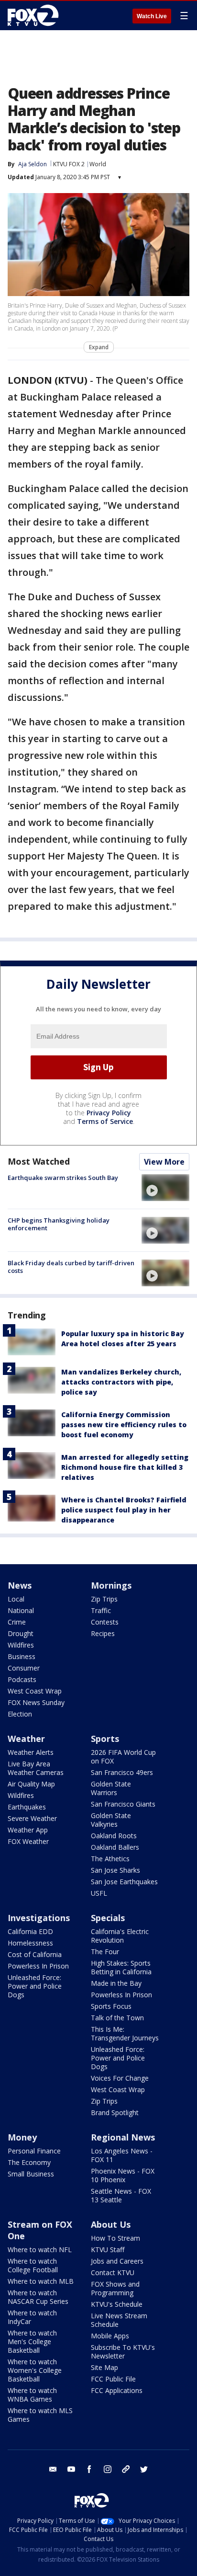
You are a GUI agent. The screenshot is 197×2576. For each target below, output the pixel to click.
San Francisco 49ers (122, 1772)
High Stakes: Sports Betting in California (121, 1967)
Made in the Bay (116, 1983)
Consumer (24, 1668)
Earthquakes (27, 1807)
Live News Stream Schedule (119, 2320)
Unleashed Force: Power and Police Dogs (35, 1986)
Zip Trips (104, 1599)
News (20, 1585)
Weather (26, 1739)
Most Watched (39, 1161)
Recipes (103, 1633)
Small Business (31, 2174)
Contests (105, 1622)
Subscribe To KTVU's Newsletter (123, 2352)
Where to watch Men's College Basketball (32, 2341)
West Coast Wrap (35, 1691)
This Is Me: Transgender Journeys (125, 2033)
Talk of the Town (117, 2018)
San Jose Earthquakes (124, 1882)
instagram (108, 2469)
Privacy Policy (109, 1113)
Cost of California (35, 1954)
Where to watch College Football (33, 2265)
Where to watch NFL (40, 2250)
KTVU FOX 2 (69, 164)
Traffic (101, 1610)
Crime (17, 1622)
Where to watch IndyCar (32, 2317)
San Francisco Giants (123, 1804)
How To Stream (115, 2238)
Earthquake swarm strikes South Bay (63, 1178)
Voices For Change (120, 2078)
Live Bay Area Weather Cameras (36, 1768)
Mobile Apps (110, 2336)
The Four (105, 1952)
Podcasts (22, 1679)
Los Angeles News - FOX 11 (122, 2155)
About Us (111, 2224)
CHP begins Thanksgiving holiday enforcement (59, 1224)
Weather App (28, 1830)
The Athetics (110, 1859)
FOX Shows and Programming (115, 2288)
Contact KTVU (113, 2273)
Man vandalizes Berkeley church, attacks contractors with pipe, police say (121, 1382)
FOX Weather (28, 1841)
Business (22, 1656)
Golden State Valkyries (111, 1820)
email (53, 2469)
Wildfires (21, 1645)
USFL (99, 1893)
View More (164, 1162)
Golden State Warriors (111, 1788)
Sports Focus (111, 2006)
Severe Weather (32, 1818)
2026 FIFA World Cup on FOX (123, 1757)
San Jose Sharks (115, 1870)
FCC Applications (117, 2390)
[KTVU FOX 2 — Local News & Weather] (35, 15)
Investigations (39, 1918)
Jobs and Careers (117, 2261)
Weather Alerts (31, 1752)
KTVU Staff (108, 2250)
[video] (165, 1188)
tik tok (126, 2469)
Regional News (123, 2137)
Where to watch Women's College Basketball (35, 2370)
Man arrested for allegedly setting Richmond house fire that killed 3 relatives (125, 1467)
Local (16, 1599)
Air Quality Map (31, 1784)
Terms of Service (105, 1121)
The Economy (29, 2162)
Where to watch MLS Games (40, 2415)
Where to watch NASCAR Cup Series (38, 2297)
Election (20, 1714)
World (98, 164)
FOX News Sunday (36, 1702)
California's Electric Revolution (120, 1936)
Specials (108, 1918)
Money (22, 2137)
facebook (89, 2469)
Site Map (104, 2367)
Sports (105, 1739)
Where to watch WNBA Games (32, 2395)
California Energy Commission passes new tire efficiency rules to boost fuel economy (124, 1425)
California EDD (30, 1931)
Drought (21, 1633)
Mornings (111, 1585)
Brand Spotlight (115, 2112)
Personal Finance (34, 2151)
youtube (71, 2469)
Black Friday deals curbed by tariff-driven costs (71, 1267)
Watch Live (152, 16)
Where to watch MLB (41, 2281)
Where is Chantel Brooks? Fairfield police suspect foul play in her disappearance (124, 1510)
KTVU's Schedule (117, 2304)
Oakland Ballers (115, 1847)
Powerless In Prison (38, 1966)
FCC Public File (113, 2379)
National (21, 1610)
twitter (144, 2469)
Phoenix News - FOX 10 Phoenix (123, 2175)
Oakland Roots (114, 1836)
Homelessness (30, 1943)
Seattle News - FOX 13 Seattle (121, 2195)
